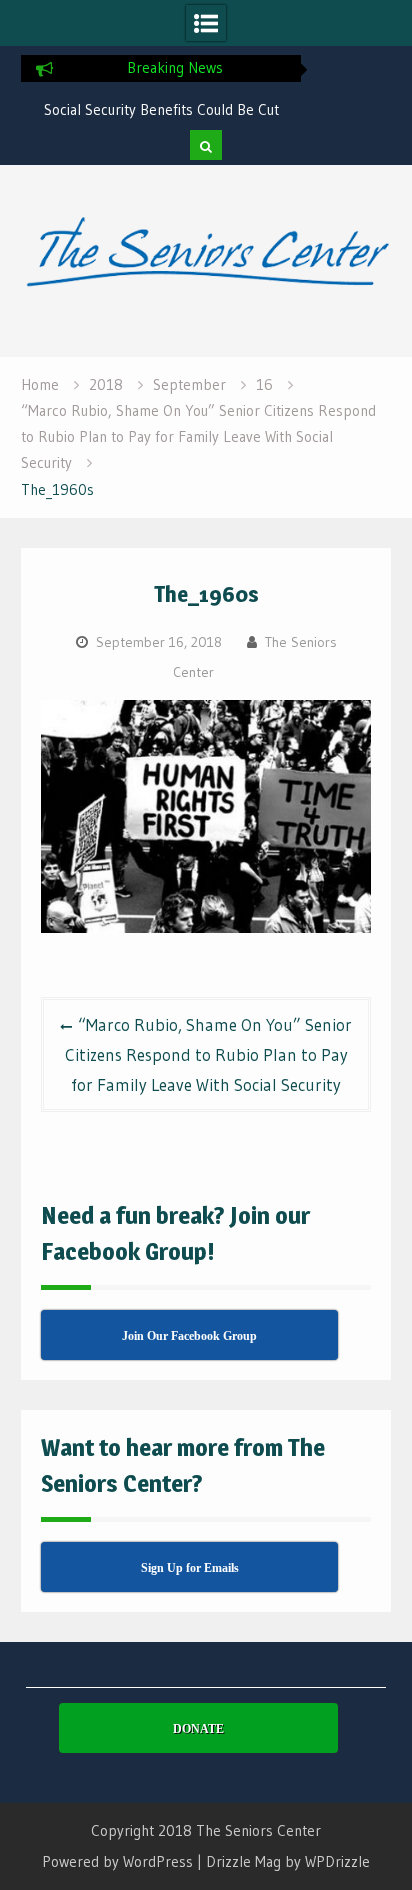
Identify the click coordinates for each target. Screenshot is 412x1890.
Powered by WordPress (117, 1861)
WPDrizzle (337, 1861)
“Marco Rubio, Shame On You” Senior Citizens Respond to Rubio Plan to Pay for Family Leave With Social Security (209, 1054)
